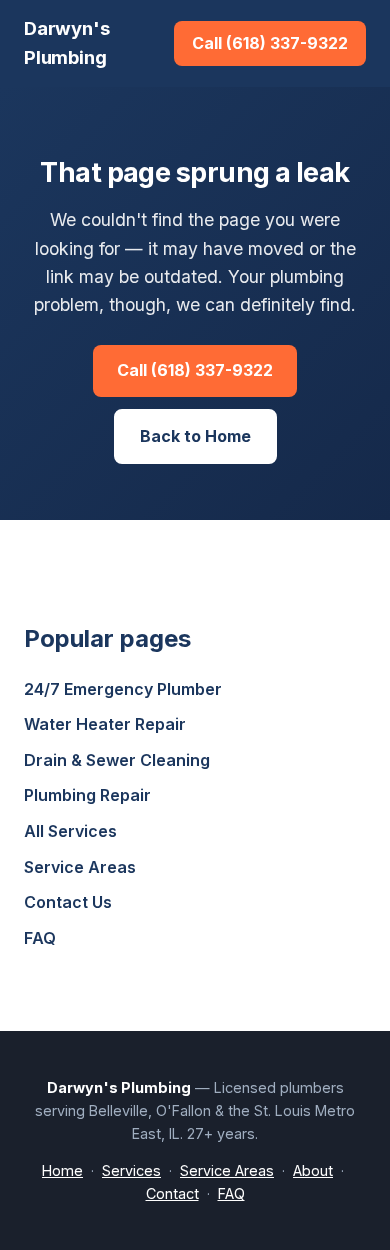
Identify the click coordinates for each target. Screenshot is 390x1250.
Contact (172, 1193)
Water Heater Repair (105, 724)
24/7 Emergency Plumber (123, 689)
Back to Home (195, 436)
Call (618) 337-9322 (270, 43)
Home (62, 1170)
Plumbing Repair (87, 795)
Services (131, 1170)
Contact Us (68, 902)
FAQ (40, 938)
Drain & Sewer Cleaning (117, 760)
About (313, 1170)
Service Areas (80, 867)
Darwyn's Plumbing (67, 42)
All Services (70, 831)
